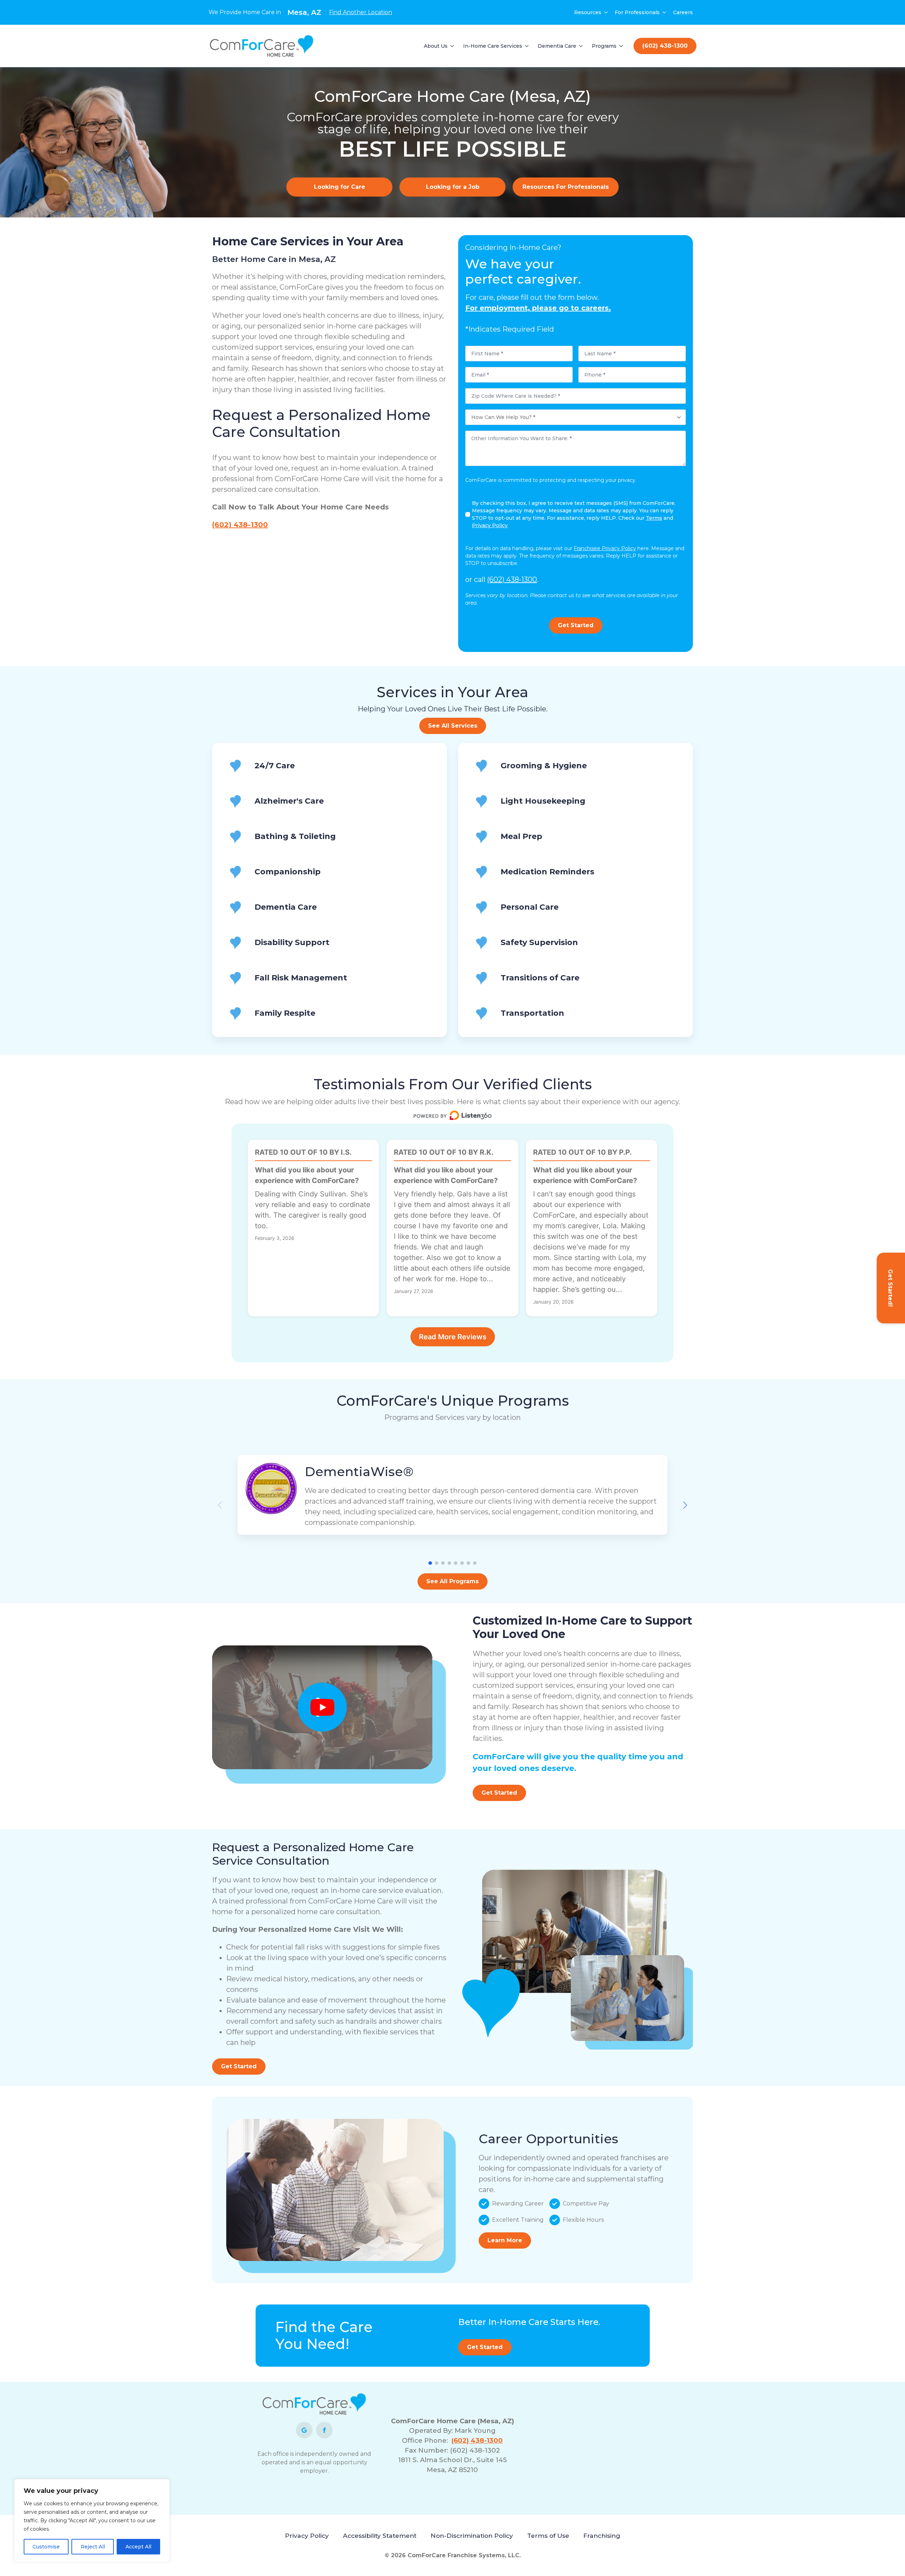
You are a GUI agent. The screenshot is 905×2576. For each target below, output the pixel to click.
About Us (436, 46)
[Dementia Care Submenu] (581, 46)
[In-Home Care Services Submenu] (527, 46)
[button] (685, 1505)
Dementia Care (557, 46)
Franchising (602, 2536)
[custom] (304, 2430)
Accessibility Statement (380, 2536)
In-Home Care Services (493, 46)
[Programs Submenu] (621, 46)
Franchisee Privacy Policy (605, 548)
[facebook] (324, 2430)
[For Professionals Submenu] (665, 12)
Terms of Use (548, 2536)
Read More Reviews (453, 1337)
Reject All (93, 2547)
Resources (588, 12)
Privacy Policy (307, 2536)
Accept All (138, 2547)
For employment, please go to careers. (538, 308)
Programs (604, 46)
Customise (46, 2547)
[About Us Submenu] (452, 46)
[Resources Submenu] (606, 12)
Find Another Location (361, 12)
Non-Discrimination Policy (472, 2536)
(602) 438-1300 (240, 525)
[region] (92, 2520)
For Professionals (637, 12)
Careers (683, 12)
